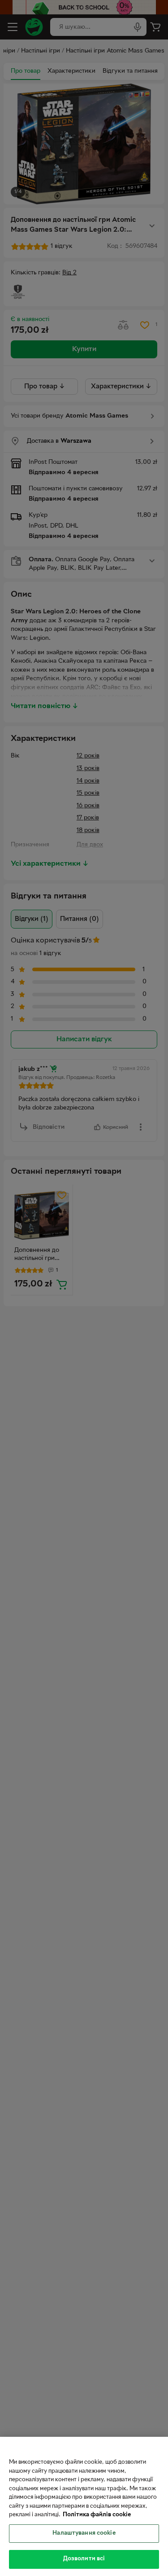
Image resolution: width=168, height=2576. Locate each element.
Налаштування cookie (84, 2533)
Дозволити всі (84, 2559)
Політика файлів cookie (97, 2515)
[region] (84, 2506)
